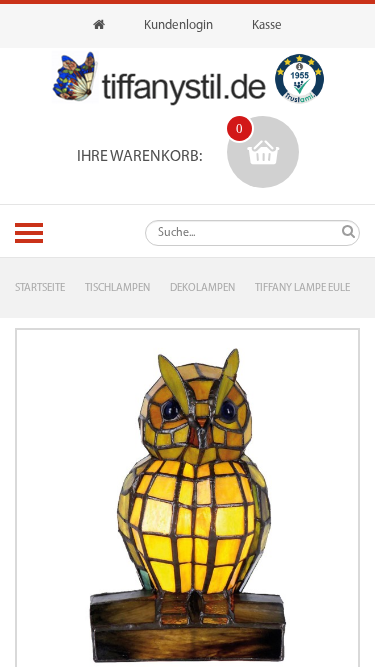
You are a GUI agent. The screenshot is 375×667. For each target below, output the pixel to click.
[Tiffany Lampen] (159, 78)
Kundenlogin (178, 25)
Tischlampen (117, 288)
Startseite (40, 288)
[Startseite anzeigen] (99, 26)
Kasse (267, 25)
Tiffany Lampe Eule (302, 288)
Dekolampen (202, 288)
